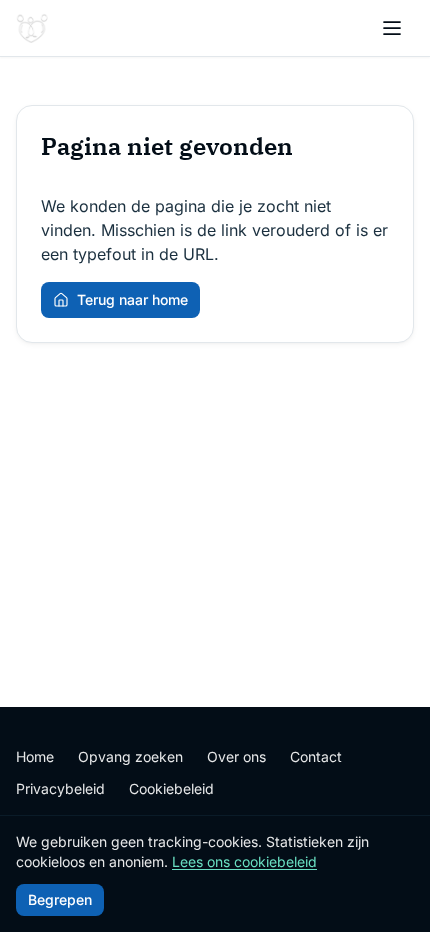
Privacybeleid (60, 788)
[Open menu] (392, 28)
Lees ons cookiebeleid (244, 861)
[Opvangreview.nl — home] (32, 28)
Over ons (236, 756)
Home (35, 756)
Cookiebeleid (171, 788)
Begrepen (60, 899)
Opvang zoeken (130, 756)
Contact (316, 756)
